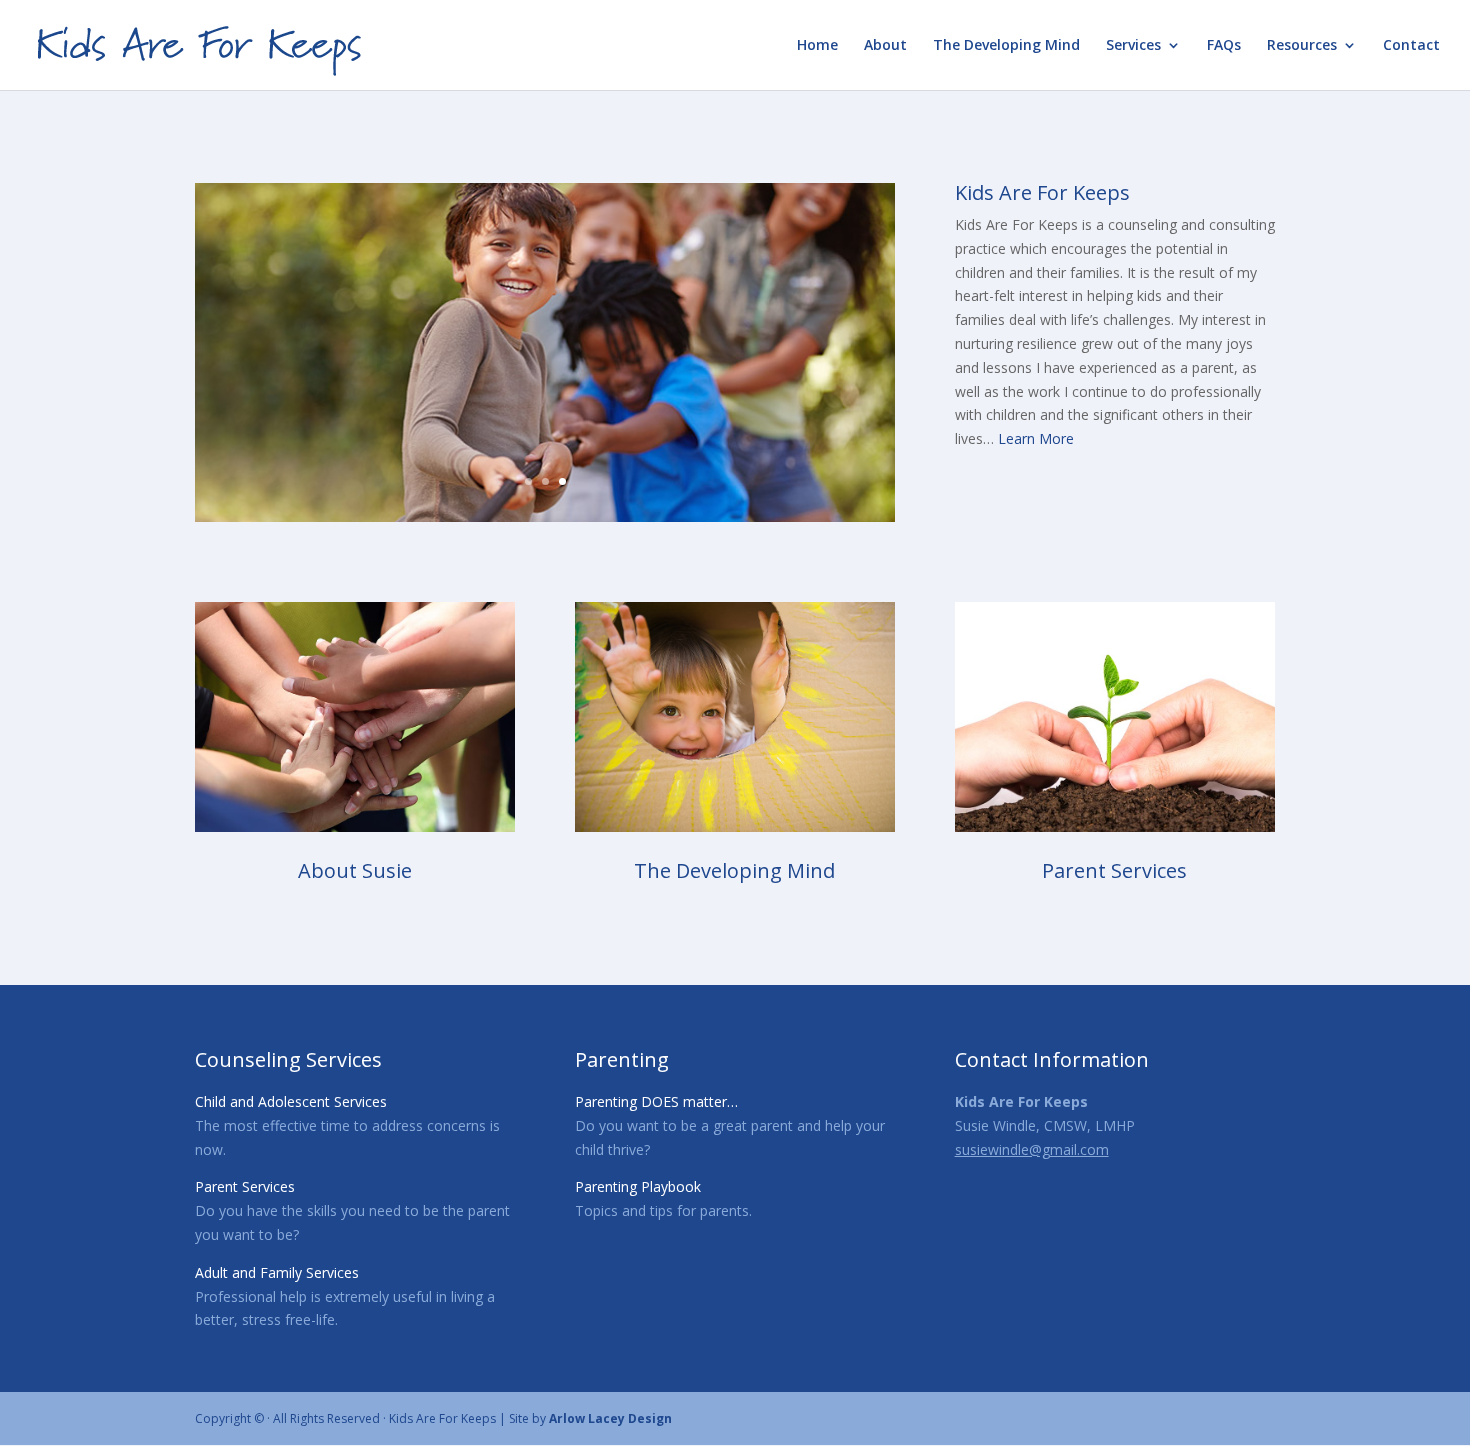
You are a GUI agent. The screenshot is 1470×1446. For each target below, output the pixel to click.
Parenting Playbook (638, 1186)
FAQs (1224, 46)
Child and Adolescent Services (291, 1101)
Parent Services (1114, 870)
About (885, 46)
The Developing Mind (1006, 46)
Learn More (1036, 438)
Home (817, 46)
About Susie (355, 870)
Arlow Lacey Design (610, 1418)
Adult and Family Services (277, 1272)
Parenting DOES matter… (656, 1101)
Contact (1411, 46)
